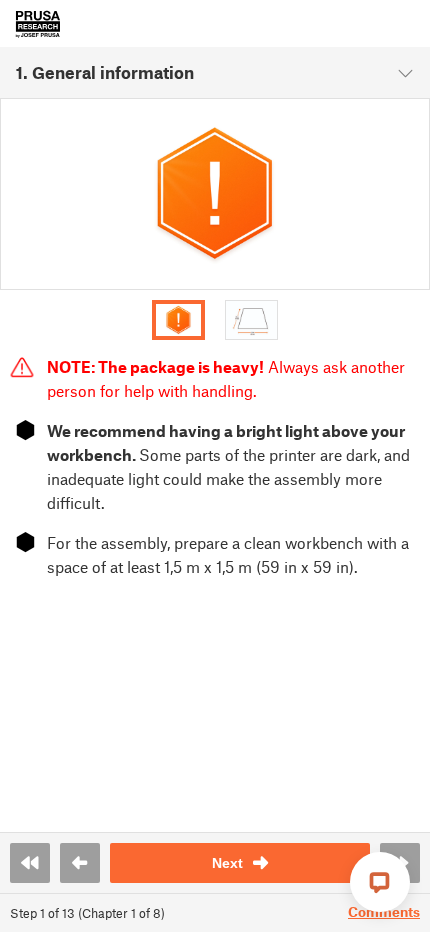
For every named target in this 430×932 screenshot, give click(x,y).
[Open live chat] (380, 882)
